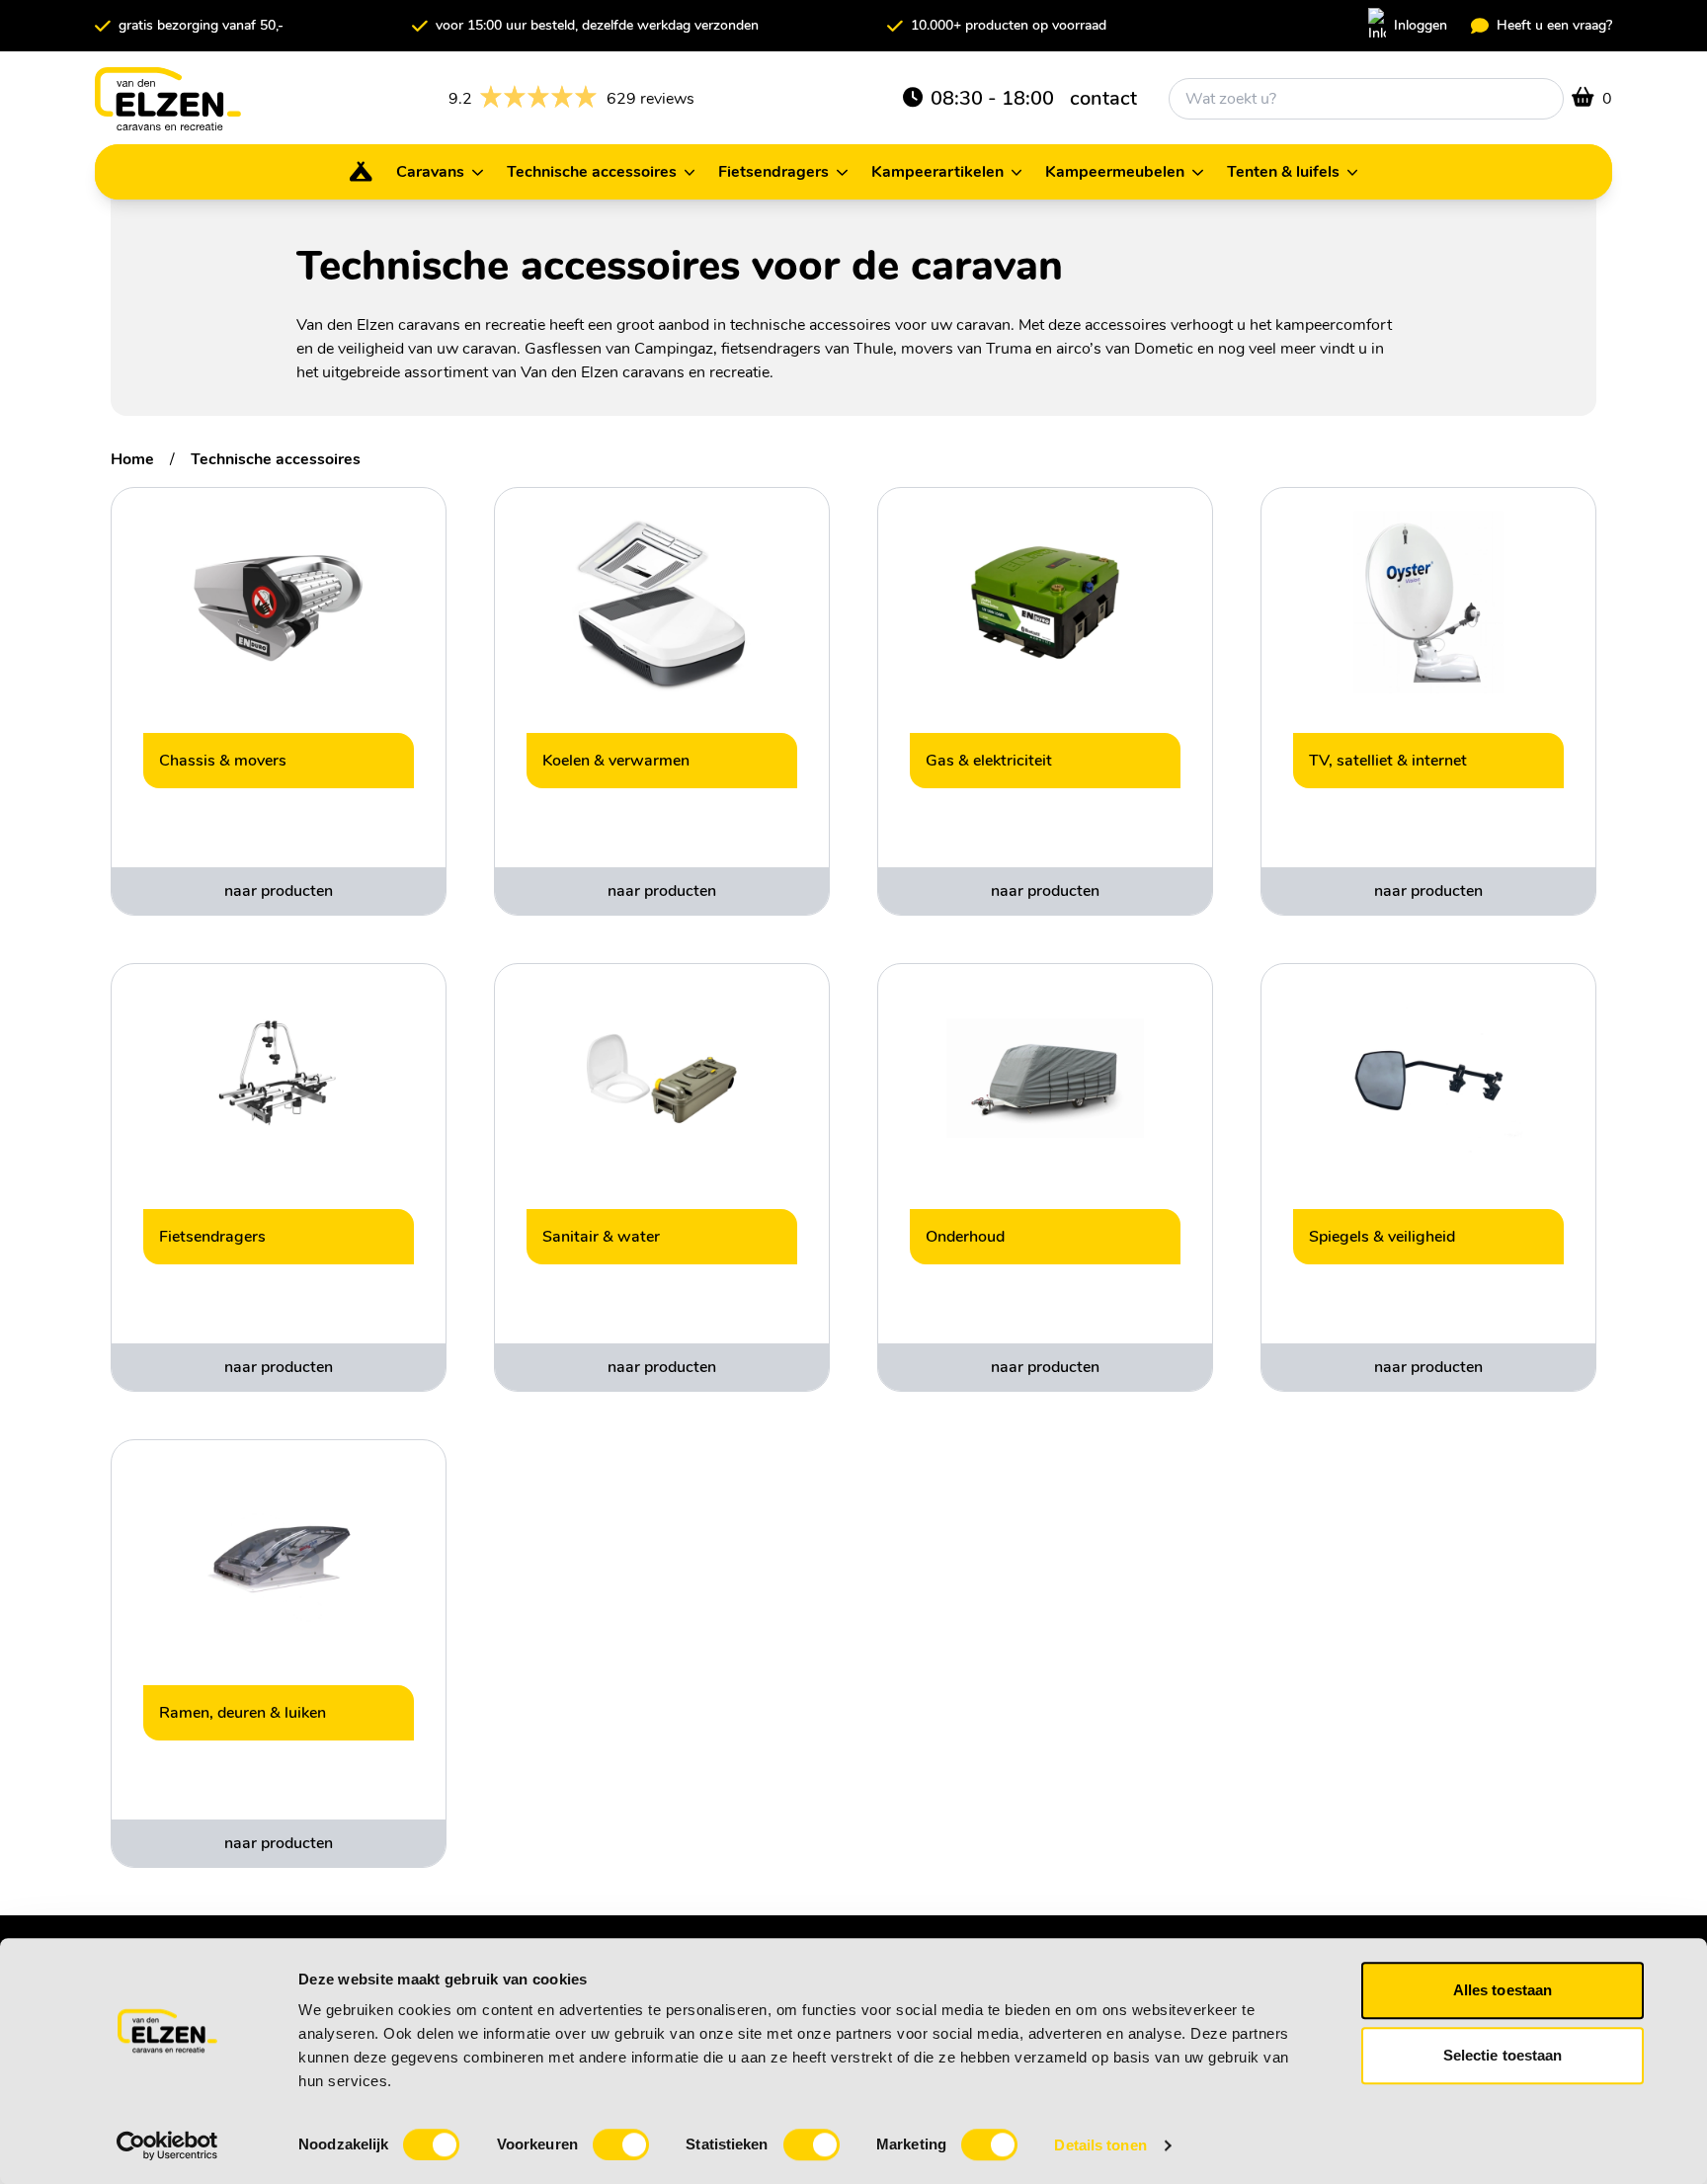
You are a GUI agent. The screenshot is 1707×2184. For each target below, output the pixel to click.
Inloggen (1421, 25)
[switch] (621, 2144)
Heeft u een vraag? (1554, 25)
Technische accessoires (276, 459)
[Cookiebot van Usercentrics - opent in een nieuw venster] (167, 2145)
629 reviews (571, 99)
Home (132, 459)
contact (1103, 98)
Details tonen (1100, 2145)
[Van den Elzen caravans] (168, 99)
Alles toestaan (1503, 1990)
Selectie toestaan (1503, 2055)
